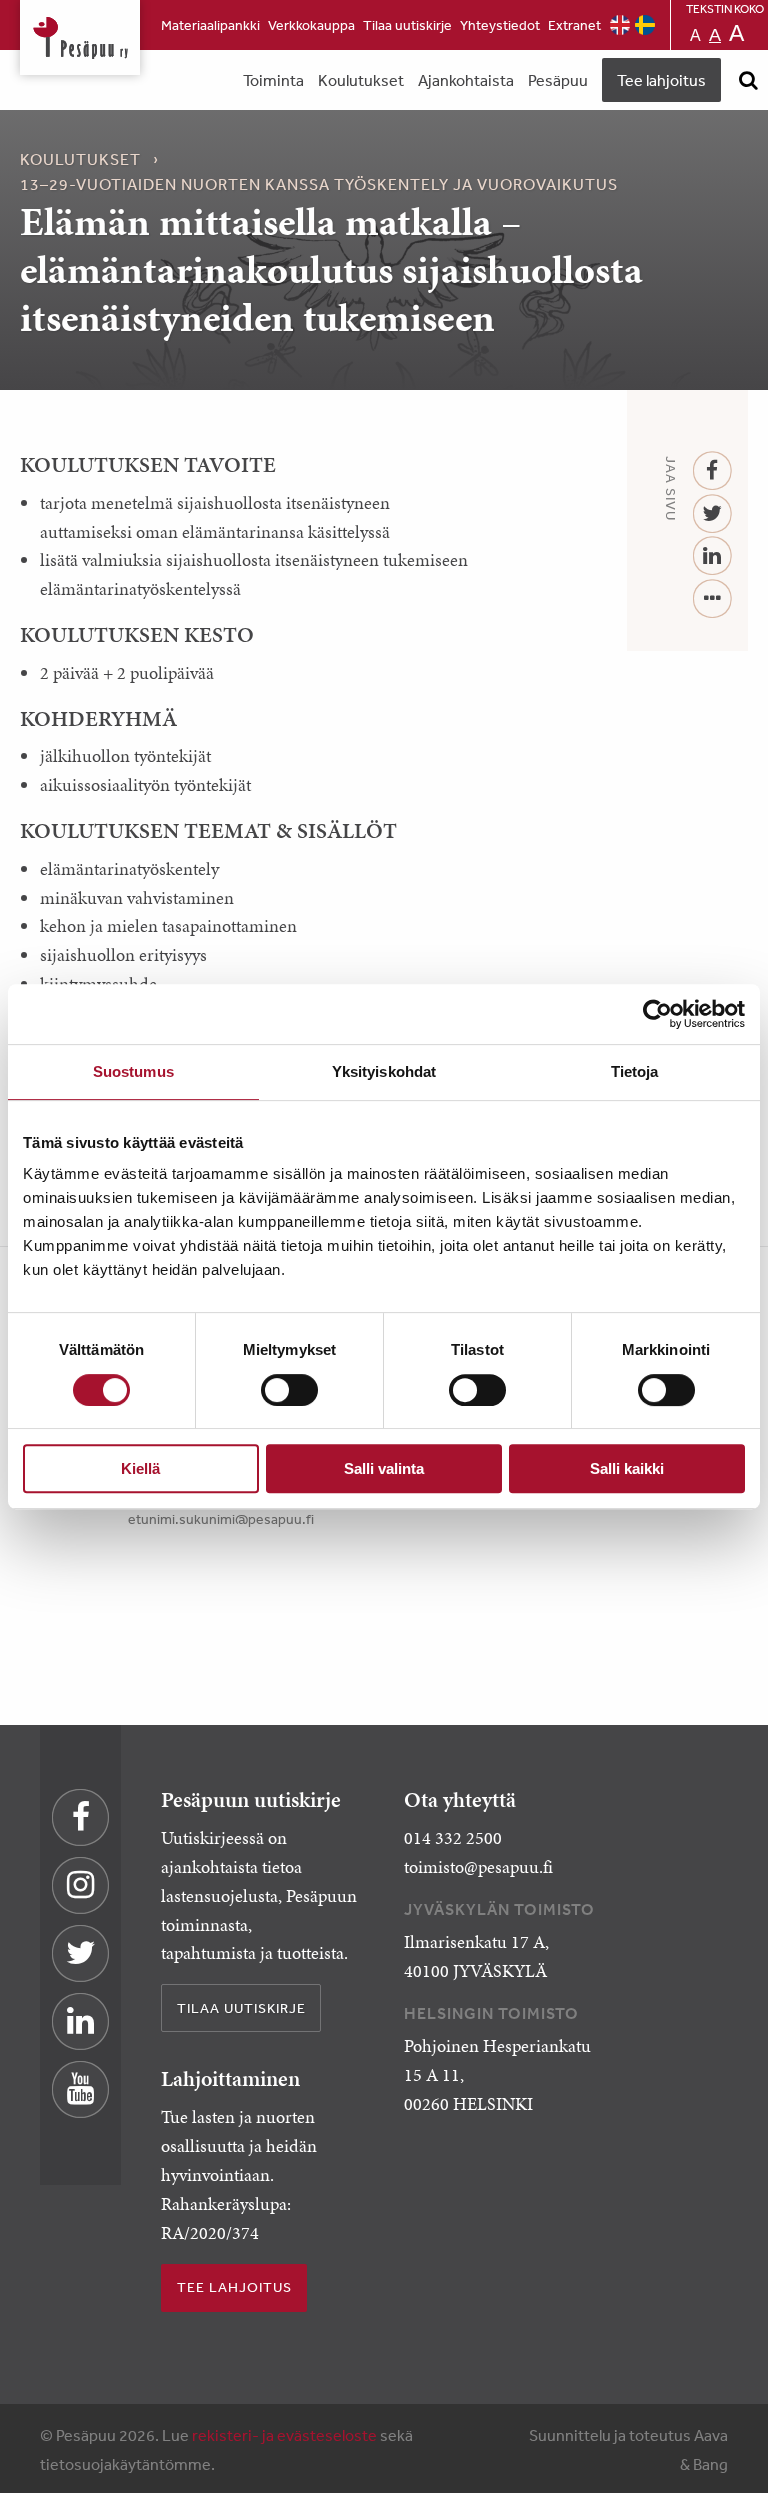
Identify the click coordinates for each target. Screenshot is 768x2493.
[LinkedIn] (712, 556)
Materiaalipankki (210, 25)
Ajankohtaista (466, 80)
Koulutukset (361, 80)
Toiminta (273, 80)
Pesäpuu (80, 37)
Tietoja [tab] (635, 1071)
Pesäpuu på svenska (645, 25)
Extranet (574, 25)
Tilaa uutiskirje (407, 25)
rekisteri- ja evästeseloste (284, 2435)
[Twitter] (712, 514)
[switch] (289, 1390)
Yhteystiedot (500, 25)
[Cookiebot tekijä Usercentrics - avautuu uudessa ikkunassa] (657, 1014)
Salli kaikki (627, 1468)
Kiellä (140, 1468)
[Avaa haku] (748, 80)
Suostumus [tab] (133, 1071)
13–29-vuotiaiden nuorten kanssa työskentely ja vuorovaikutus (319, 184)
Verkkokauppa (311, 25)
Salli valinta (384, 1468)
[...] (712, 599)
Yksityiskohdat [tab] (384, 1071)
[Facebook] (712, 471)
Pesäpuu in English (620, 25)
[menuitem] (210, 25)
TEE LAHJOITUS (234, 2287)
